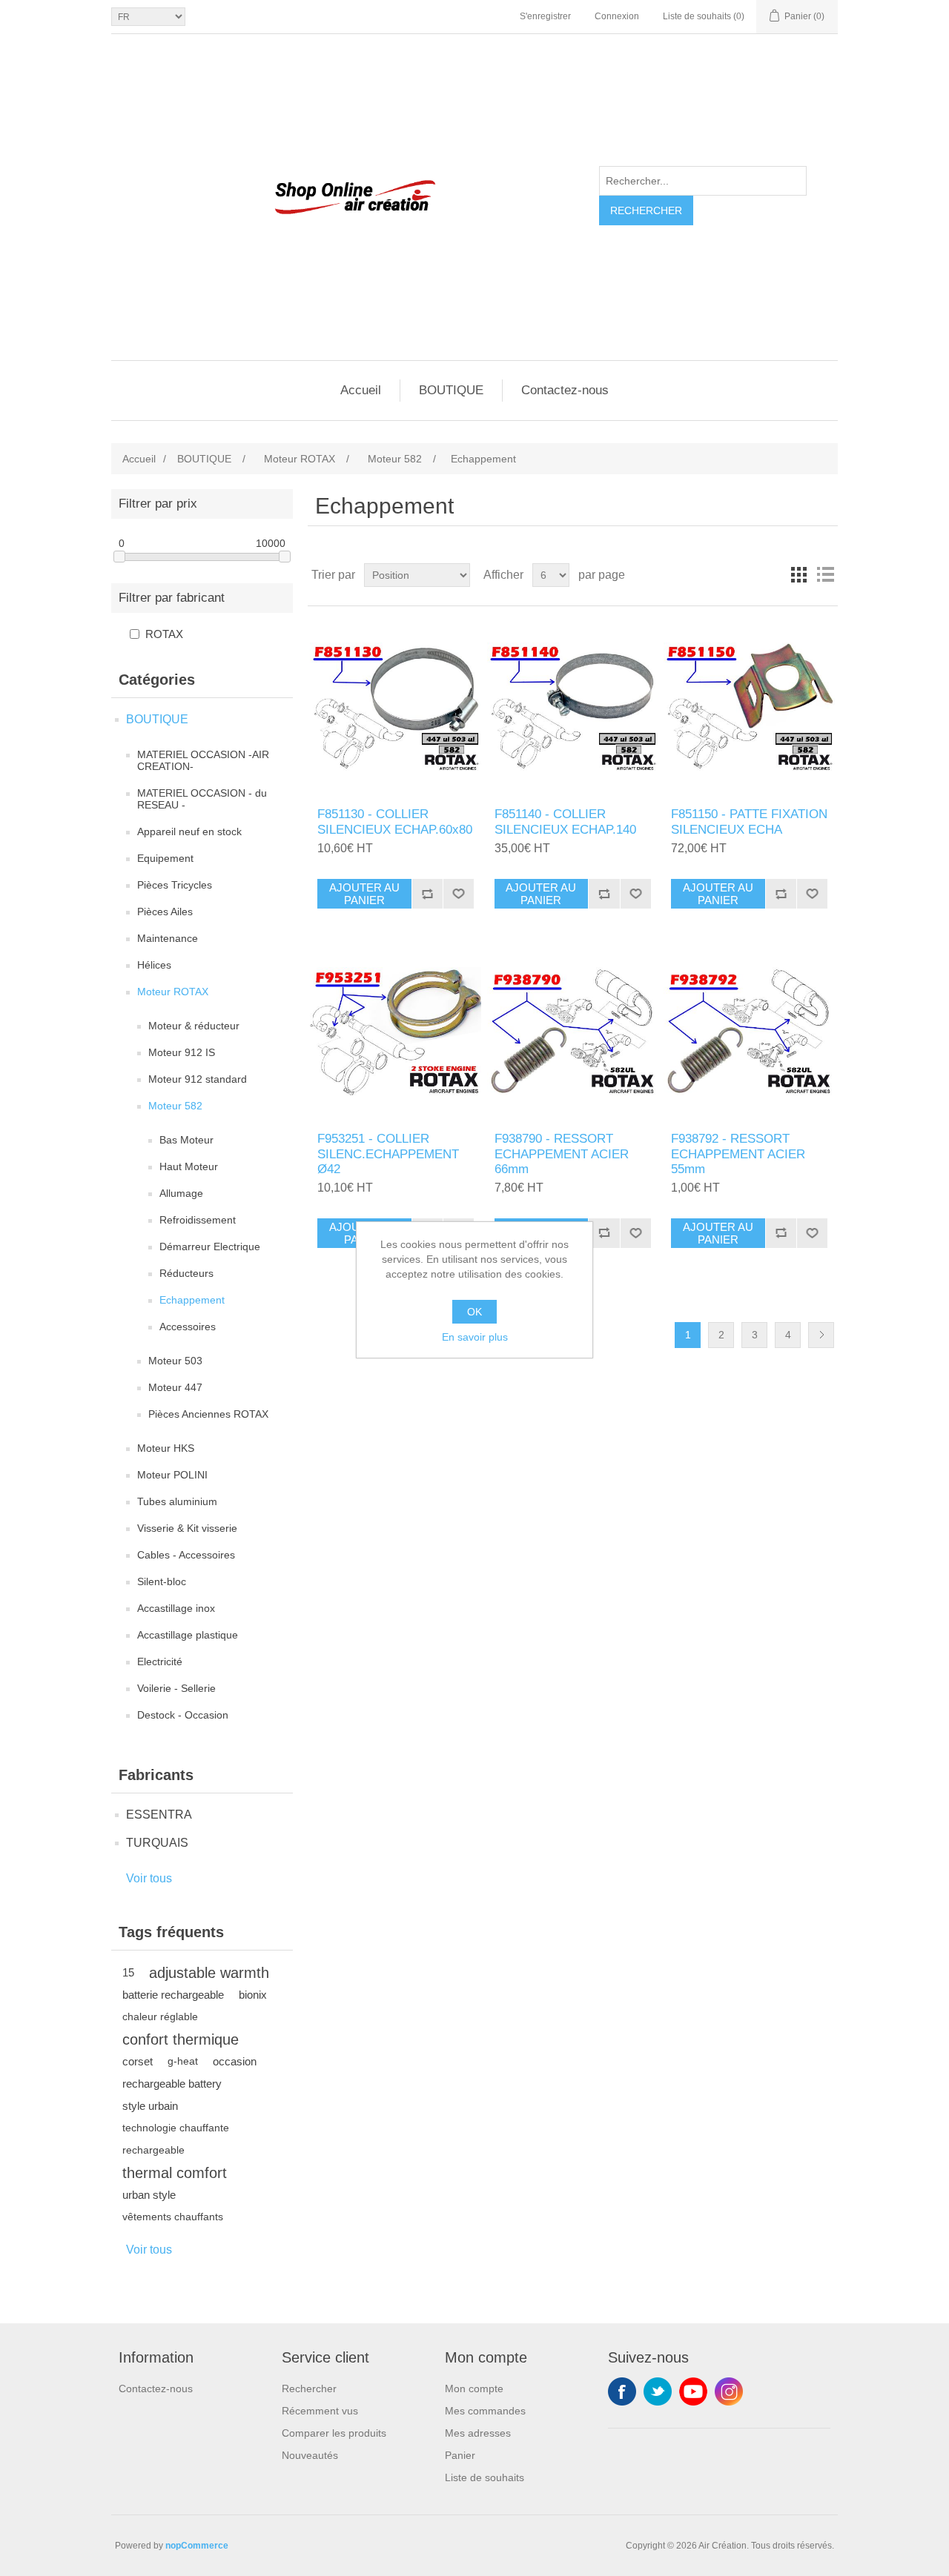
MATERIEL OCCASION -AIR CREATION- (203, 760)
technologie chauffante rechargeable (176, 2139)
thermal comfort (175, 2173)
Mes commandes (485, 2411)
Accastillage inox (176, 1608)
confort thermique (181, 2039)
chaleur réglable (160, 2017)
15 (128, 1972)
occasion (235, 2061)
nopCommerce (197, 2546)
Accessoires (188, 1327)
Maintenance (168, 938)
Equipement (165, 858)
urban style (149, 2195)
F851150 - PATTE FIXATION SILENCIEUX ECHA (749, 821)
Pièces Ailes (165, 912)
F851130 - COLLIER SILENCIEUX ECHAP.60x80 (395, 821)
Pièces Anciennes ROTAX (208, 1414)
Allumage (181, 1193)
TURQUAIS (157, 1843)
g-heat (183, 2061)
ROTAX (164, 634)
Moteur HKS (166, 1448)
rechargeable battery (172, 2084)
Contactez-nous (565, 390)
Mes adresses (478, 2433)
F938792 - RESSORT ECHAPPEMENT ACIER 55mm (738, 1154)
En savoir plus (475, 1337)
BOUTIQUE (451, 390)
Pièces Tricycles (175, 885)
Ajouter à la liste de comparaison (427, 894)
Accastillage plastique (188, 1635)
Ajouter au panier (364, 894)
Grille (798, 575)
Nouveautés (310, 2455)
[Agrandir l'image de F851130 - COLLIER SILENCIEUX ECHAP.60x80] (396, 707)
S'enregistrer (545, 16)
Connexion (617, 16)
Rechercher (646, 210)
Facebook (622, 2391)
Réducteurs (186, 1273)
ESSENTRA (159, 1815)
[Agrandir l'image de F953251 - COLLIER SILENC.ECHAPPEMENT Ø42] (396, 1031)
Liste (825, 575)
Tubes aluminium (177, 1501)
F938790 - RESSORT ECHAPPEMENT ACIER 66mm (562, 1154)
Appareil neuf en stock (189, 831)
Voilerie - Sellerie (176, 1688)
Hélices (154, 965)
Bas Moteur (186, 1140)
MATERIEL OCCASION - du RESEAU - (202, 799)
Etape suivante (821, 1335)
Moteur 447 (175, 1387)
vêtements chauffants (173, 2217)
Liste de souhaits (485, 2477)
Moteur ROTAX (173, 992)
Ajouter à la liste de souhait (458, 894)
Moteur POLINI (172, 1475)
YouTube (693, 2391)
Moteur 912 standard (198, 1079)
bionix (253, 1995)
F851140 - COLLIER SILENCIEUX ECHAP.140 (565, 821)
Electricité (160, 1662)
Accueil (361, 390)
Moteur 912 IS (182, 1052)
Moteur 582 (175, 1106)
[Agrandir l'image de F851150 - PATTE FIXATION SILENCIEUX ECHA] (749, 707)
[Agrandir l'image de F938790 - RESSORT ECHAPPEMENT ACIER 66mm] (573, 1031)
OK (474, 1312)
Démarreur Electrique (210, 1246)
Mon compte (474, 2389)
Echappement (192, 1300)
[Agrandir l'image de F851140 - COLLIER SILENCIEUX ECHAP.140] (573, 707)
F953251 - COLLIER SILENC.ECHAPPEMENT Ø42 (388, 1154)
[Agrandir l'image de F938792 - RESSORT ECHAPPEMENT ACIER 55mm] (749, 1031)
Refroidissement (198, 1220)
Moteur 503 (175, 1361)
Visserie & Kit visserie (187, 1528)
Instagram (729, 2391)
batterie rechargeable (173, 1995)
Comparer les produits (334, 2433)
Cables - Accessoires (186, 1555)
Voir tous (149, 1878)
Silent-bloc (162, 1581)
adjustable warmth (209, 1973)
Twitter (658, 2391)
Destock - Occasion (183, 1715)
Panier (460, 2455)
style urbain (150, 2106)
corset (138, 2061)
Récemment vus (320, 2411)
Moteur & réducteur (194, 1026)
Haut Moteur (189, 1166)
